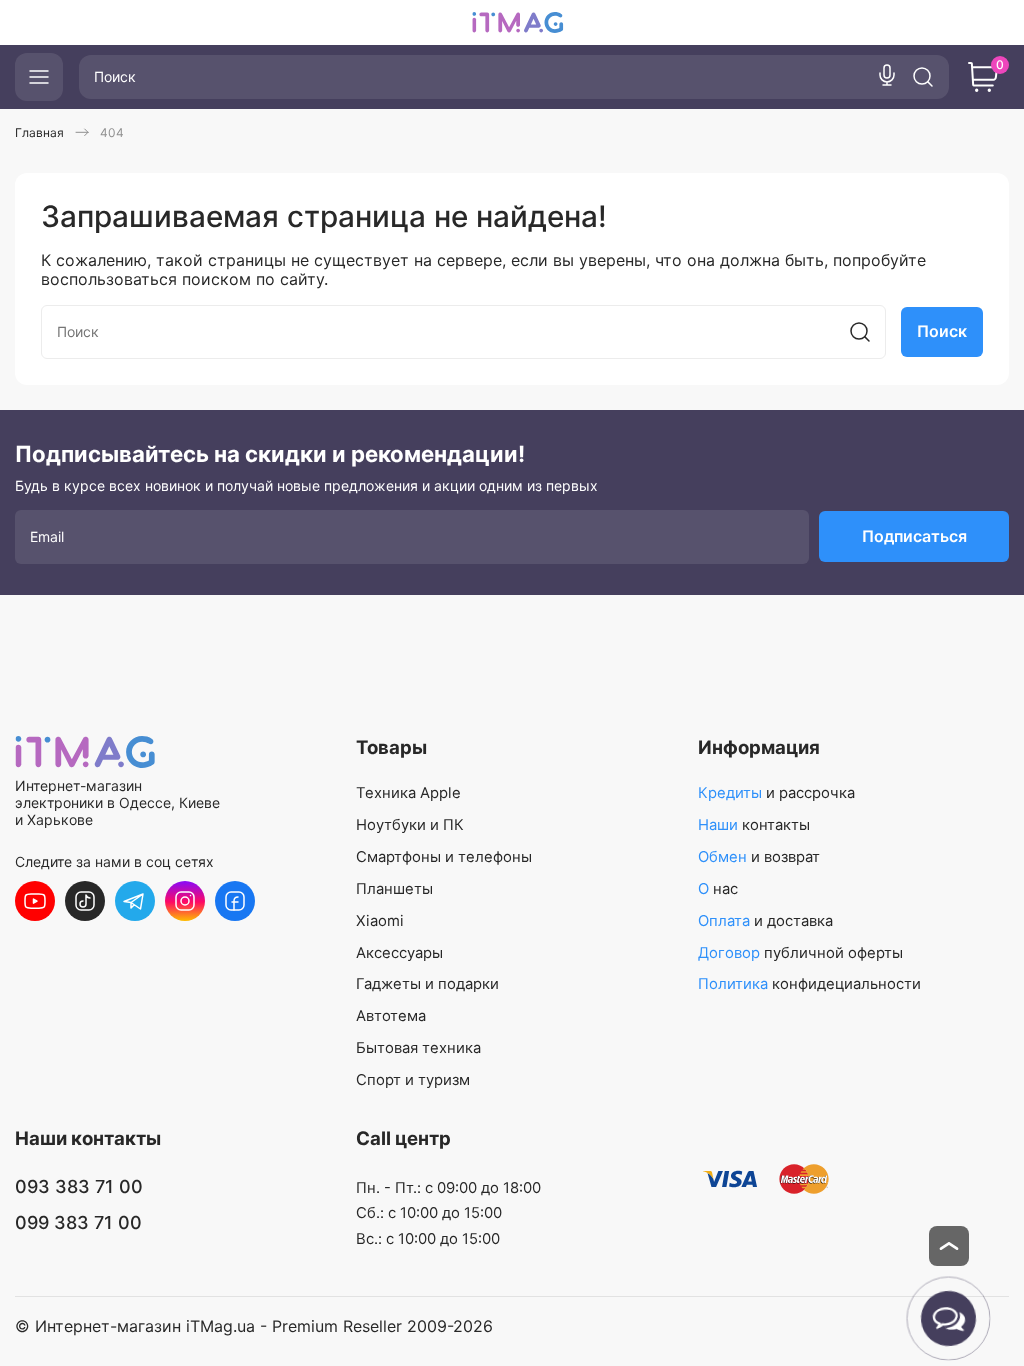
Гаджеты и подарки (427, 984)
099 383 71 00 (78, 1222)
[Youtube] (35, 901)
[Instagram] (185, 901)
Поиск (942, 331)
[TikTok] (85, 901)
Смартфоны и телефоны (444, 857)
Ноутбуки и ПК (410, 825)
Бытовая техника (418, 1048)
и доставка (765, 921)
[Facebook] (235, 901)
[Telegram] (135, 901)
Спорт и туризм (413, 1080)
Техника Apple (408, 793)
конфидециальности (809, 984)
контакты (754, 825)
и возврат (759, 857)
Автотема (391, 1016)
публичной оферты (800, 953)
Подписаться (914, 536)
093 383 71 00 (79, 1186)
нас (718, 889)
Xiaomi (380, 921)
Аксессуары (399, 953)
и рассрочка (776, 793)
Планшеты (394, 889)
